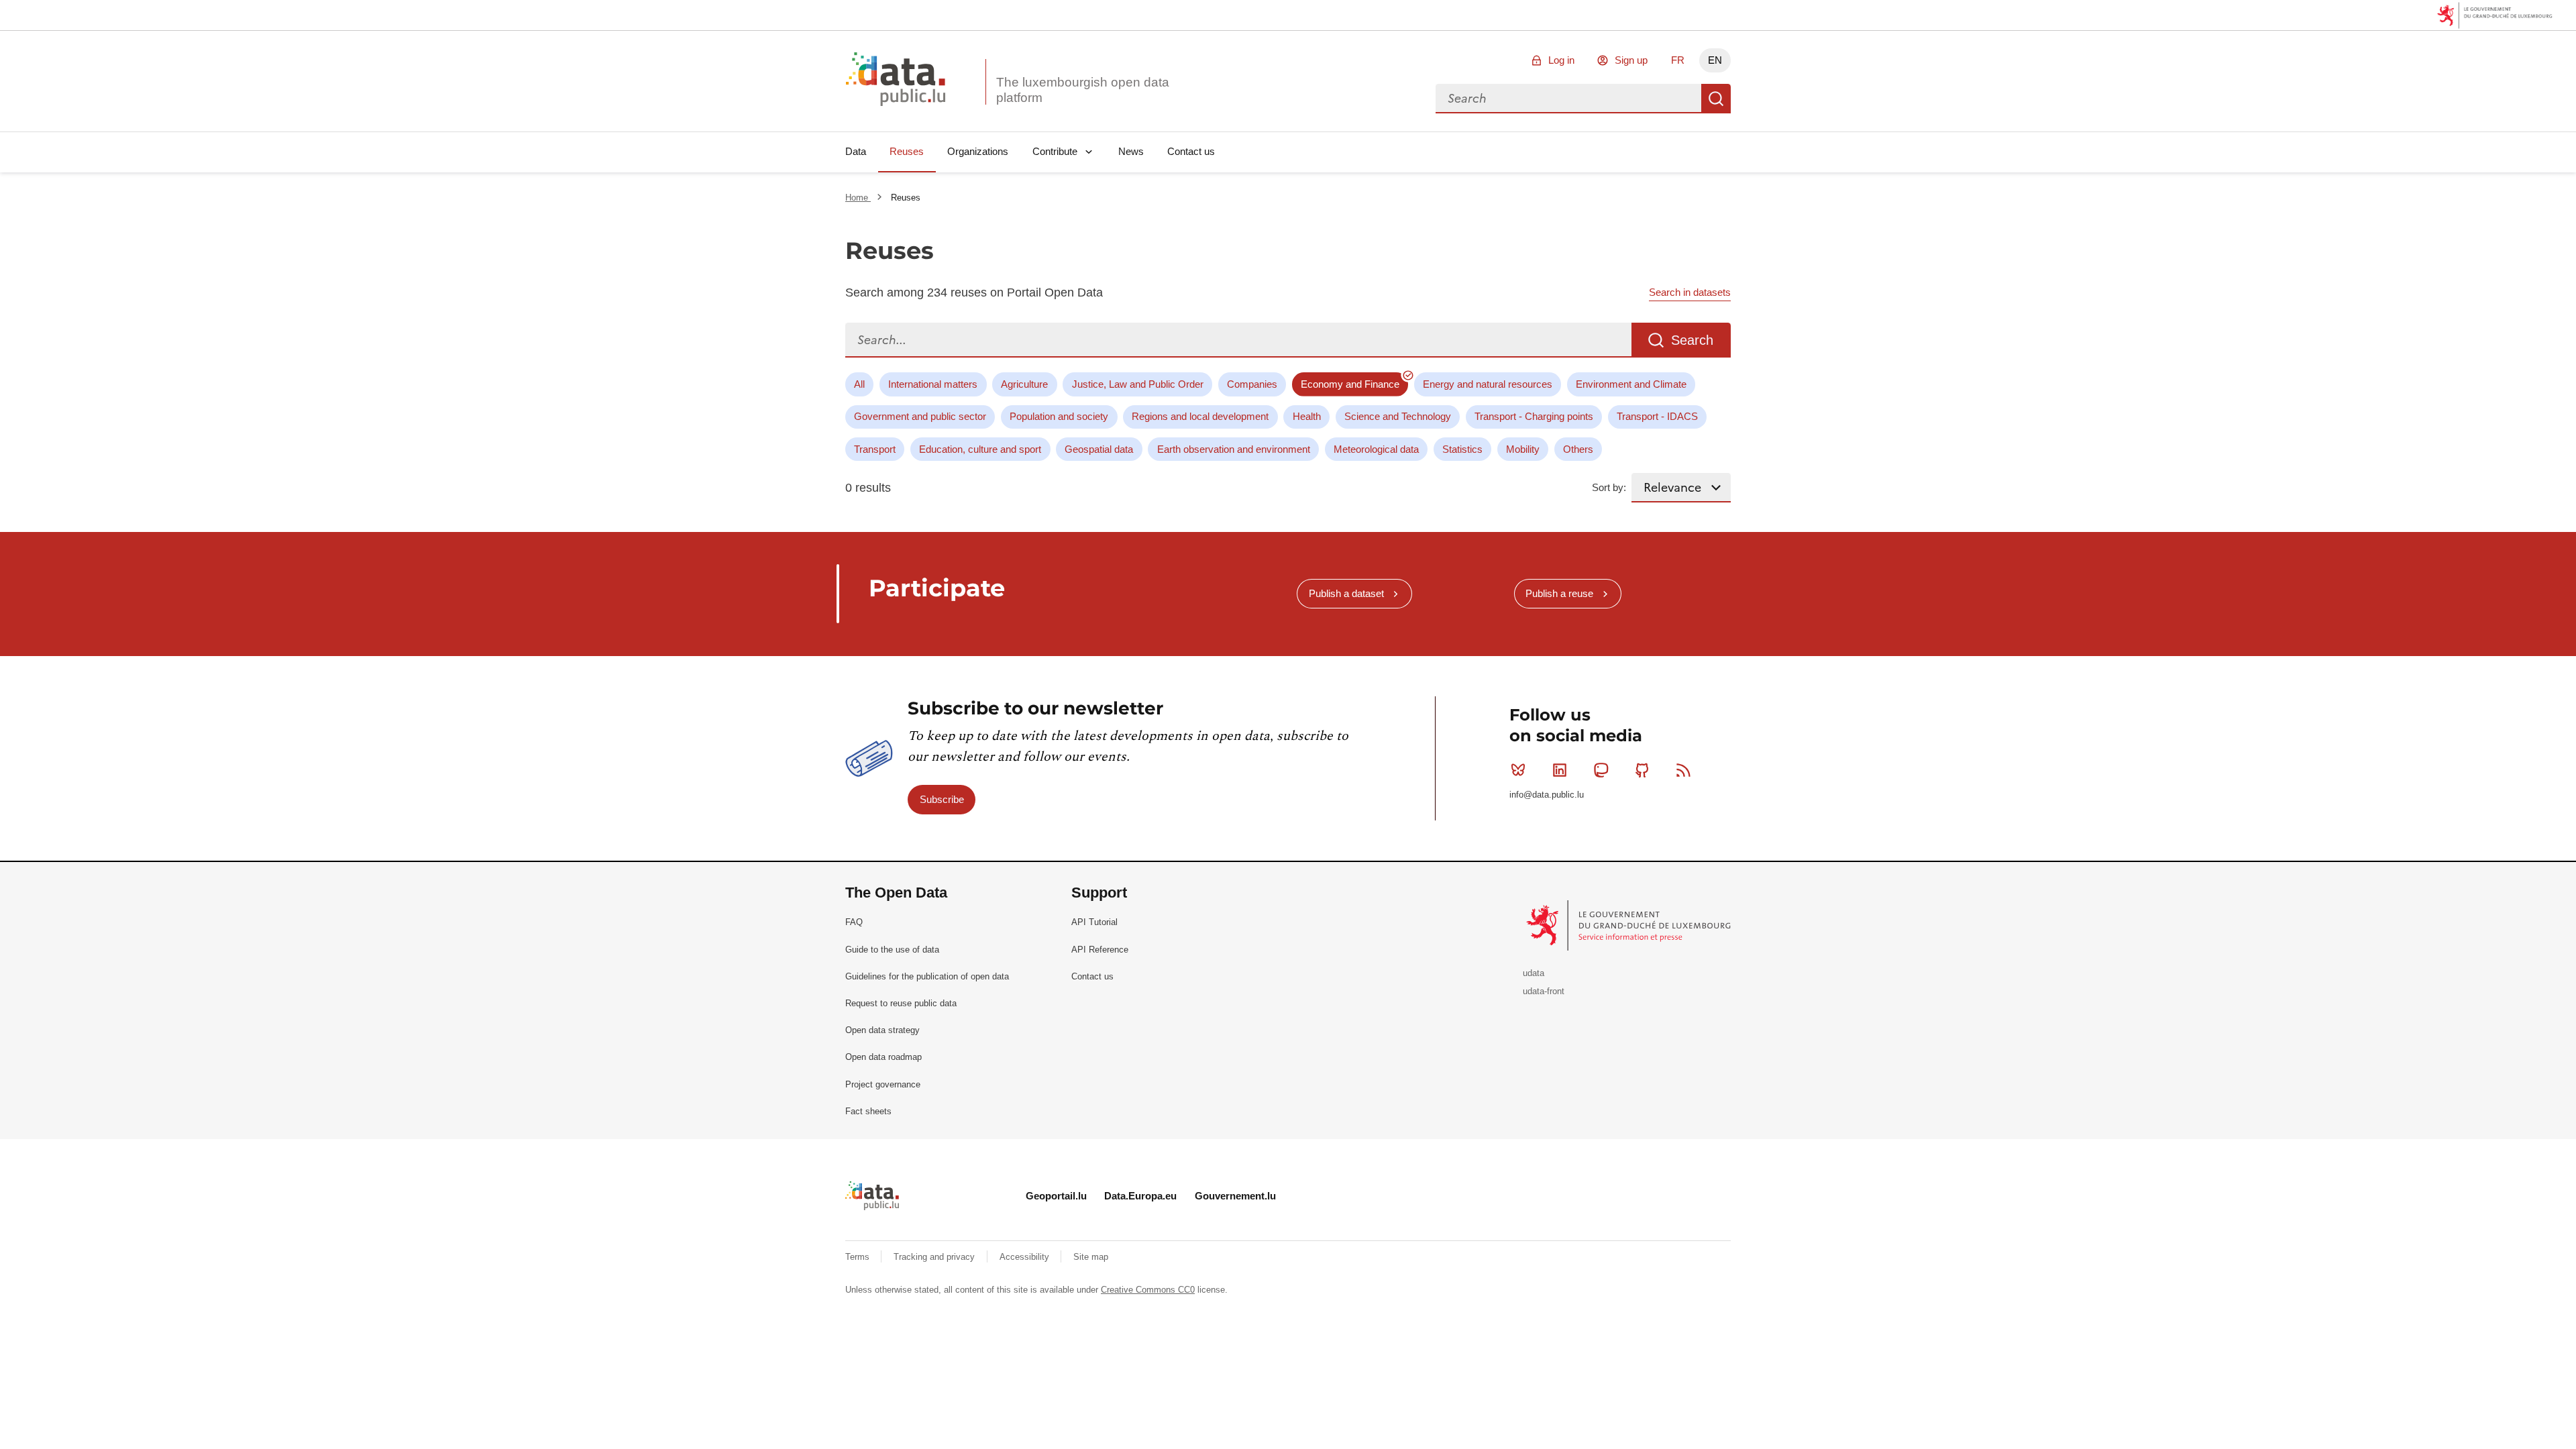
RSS (1684, 770)
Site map (1091, 1257)
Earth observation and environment (1234, 449)
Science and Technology (1398, 416)
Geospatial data (1099, 449)
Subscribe (942, 799)
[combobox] (1568, 99)
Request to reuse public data (901, 1003)
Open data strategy (882, 1030)
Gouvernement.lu (1235, 1196)
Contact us (1191, 151)
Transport (875, 449)
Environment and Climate (1631, 384)
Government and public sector (920, 416)
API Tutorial (1094, 922)
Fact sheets (868, 1111)
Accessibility (1026, 1257)
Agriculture (1024, 384)
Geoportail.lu (1056, 1196)
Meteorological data (1376, 449)
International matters (933, 384)
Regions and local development (1200, 416)
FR (1678, 60)
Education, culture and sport (980, 449)
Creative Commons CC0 (1148, 1290)
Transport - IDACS (1657, 416)
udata (1534, 973)
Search (1716, 99)
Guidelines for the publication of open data (927, 976)
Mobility (1523, 449)
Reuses (907, 151)
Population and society (1059, 416)
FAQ (854, 922)
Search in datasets (1690, 292)
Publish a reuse (1559, 593)
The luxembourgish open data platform (1083, 90)
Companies (1252, 384)
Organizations (978, 151)
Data (856, 151)
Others (1578, 449)
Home (858, 198)
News (1131, 151)
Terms (859, 1257)
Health (1307, 416)
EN (1715, 60)
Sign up (1631, 60)
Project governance (883, 1084)
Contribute (1055, 151)
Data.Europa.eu (1140, 1196)
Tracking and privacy (935, 1257)
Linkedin (1560, 770)
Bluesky (1518, 770)
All (859, 384)
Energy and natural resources (1488, 384)
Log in (1561, 60)
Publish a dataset (1346, 593)
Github (1642, 770)
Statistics (1462, 449)
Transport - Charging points (1534, 416)
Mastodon (1601, 770)
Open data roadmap (883, 1057)
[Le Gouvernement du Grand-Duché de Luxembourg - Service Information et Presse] (1630, 925)
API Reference (1100, 950)
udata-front (1544, 991)
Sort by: (1609, 487)
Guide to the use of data (892, 950)
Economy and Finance (1350, 384)
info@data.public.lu (1547, 795)
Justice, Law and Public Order (1138, 384)
